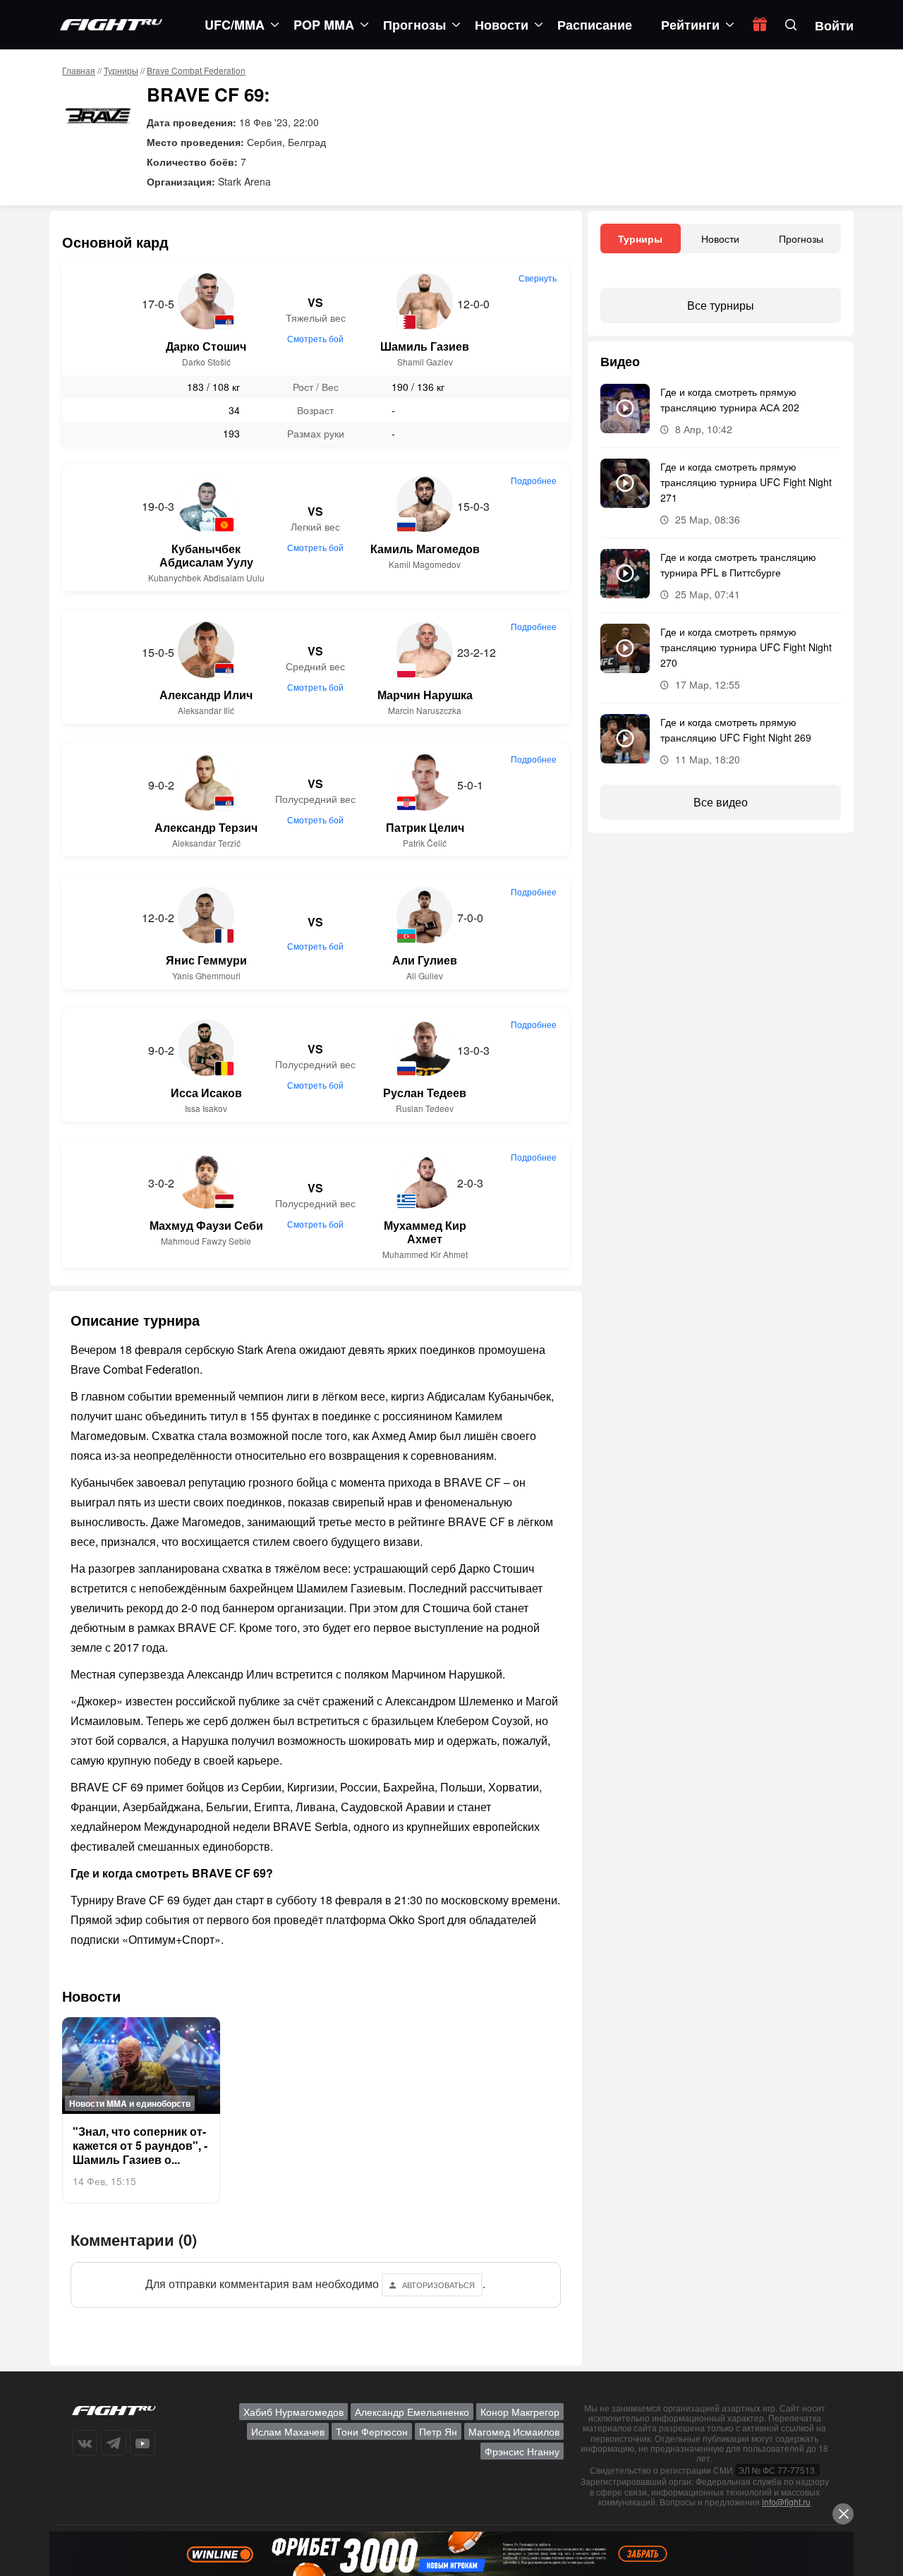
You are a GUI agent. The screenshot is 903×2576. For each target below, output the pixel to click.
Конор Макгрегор (520, 2412)
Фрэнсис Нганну (522, 2451)
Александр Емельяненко (412, 2412)
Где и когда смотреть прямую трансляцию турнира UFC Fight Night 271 (746, 482)
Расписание (595, 25)
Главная (79, 70)
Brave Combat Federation (196, 70)
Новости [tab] (720, 238)
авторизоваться (438, 2285)
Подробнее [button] (534, 480)
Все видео (721, 802)
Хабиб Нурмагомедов (293, 2412)
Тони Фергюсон (372, 2431)
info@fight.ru (786, 2502)
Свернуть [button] (538, 278)
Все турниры (721, 305)
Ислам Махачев (288, 2431)
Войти (834, 25)
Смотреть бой (315, 338)
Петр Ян (438, 2431)
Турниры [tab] (640, 238)
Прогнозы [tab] (801, 238)
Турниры (121, 70)
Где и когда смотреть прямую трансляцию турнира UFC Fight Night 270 (746, 647)
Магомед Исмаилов (514, 2431)
